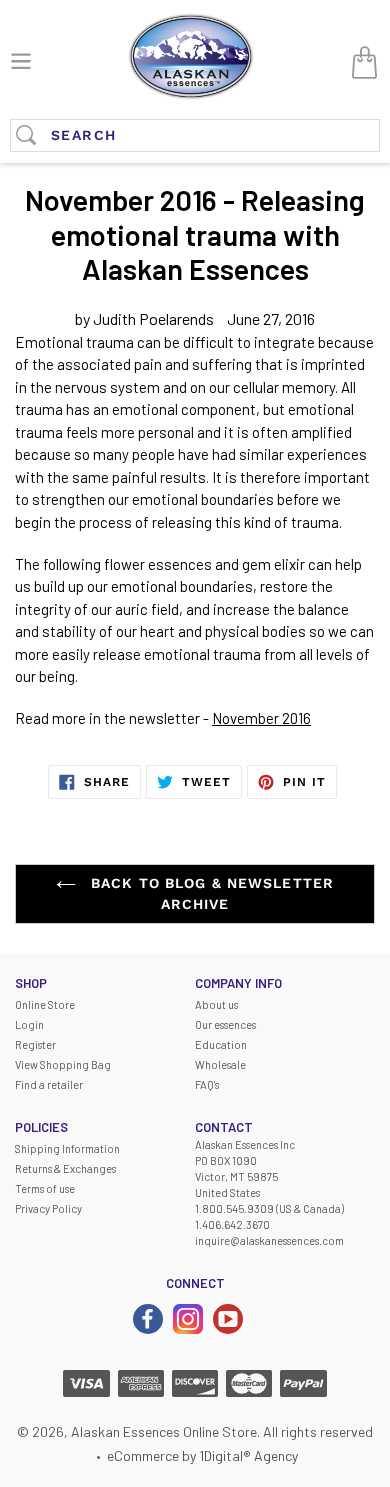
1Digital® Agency (248, 1455)
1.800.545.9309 (234, 1208)
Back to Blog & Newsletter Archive (210, 893)
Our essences (225, 1024)
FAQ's (207, 1084)
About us (216, 1004)
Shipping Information (67, 1148)
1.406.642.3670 (232, 1224)
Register (35, 1044)
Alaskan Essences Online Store (164, 1431)
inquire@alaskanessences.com (269, 1240)
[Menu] (21, 58)
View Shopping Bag (63, 1064)
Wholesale (220, 1064)
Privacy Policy (48, 1208)
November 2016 (261, 718)
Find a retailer (49, 1084)
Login (29, 1024)
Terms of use (45, 1188)
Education (221, 1044)
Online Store (45, 1004)
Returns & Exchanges (65, 1168)
